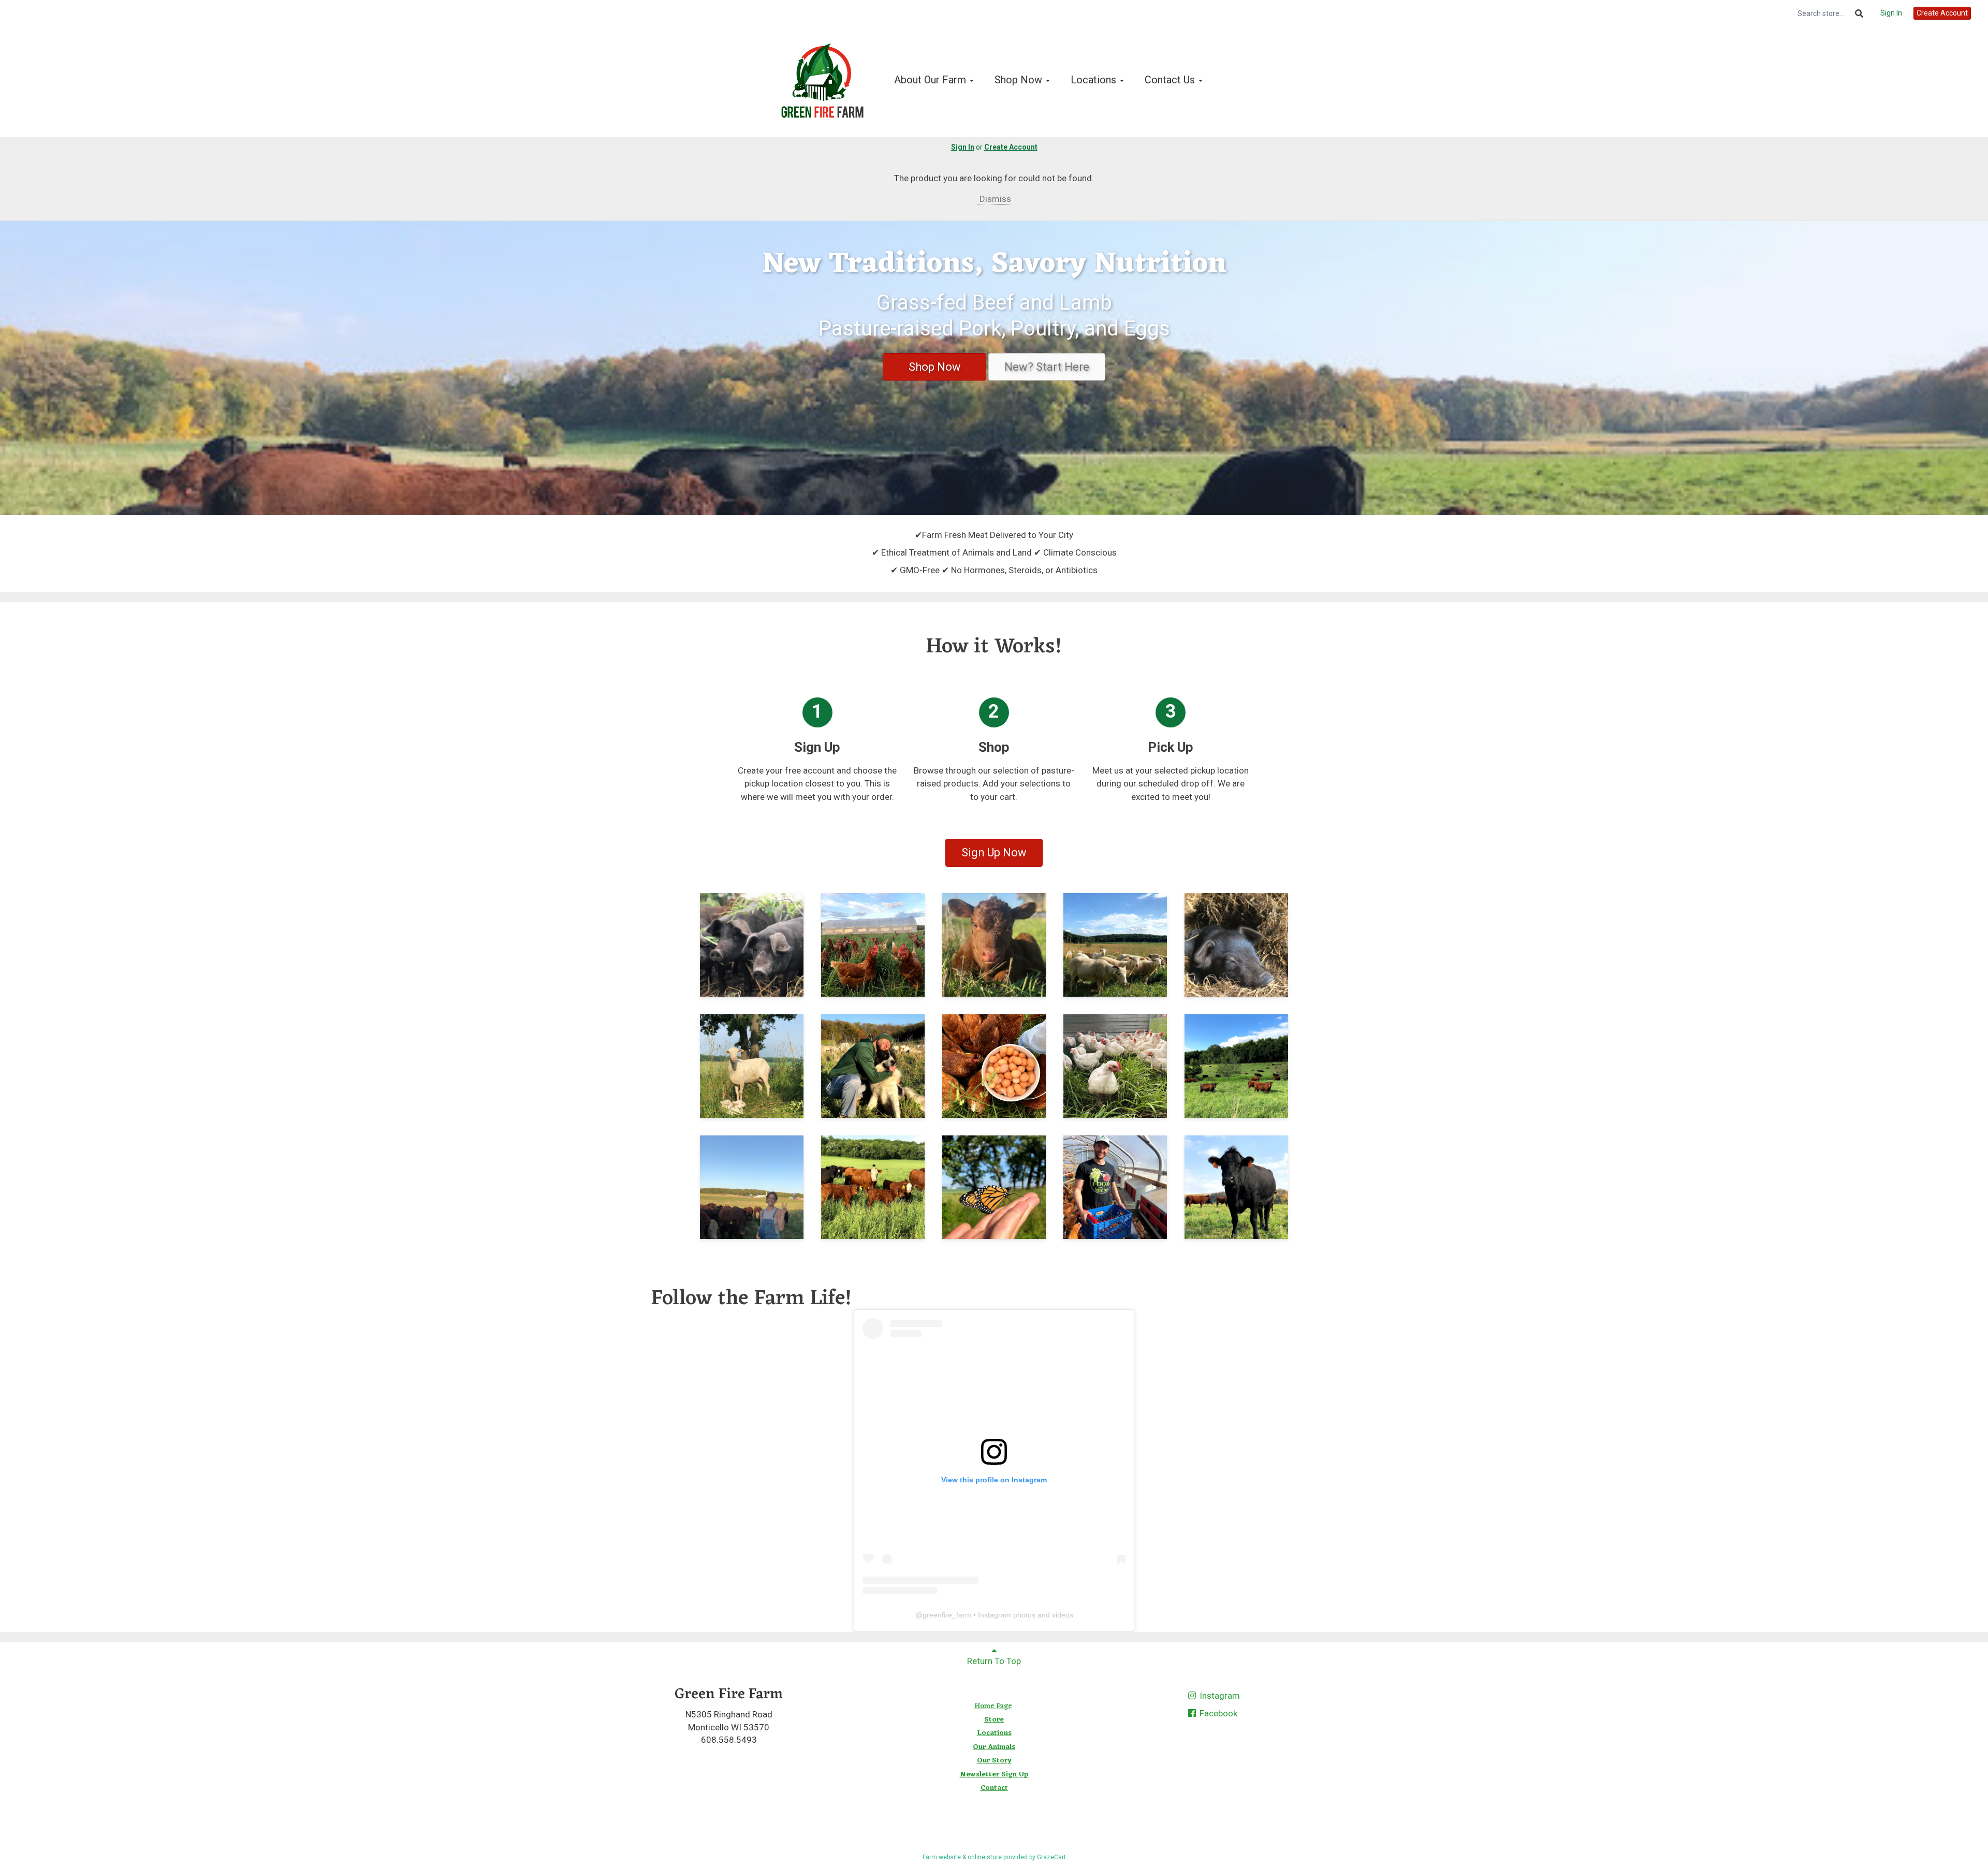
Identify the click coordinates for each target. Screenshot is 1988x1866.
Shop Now (1020, 80)
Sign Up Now (994, 852)
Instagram (1219, 1696)
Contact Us (1171, 80)
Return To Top (994, 1661)
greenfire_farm (947, 1615)
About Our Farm (931, 80)
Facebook (1217, 1713)
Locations (1095, 80)
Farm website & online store (962, 1857)
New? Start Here (1047, 367)
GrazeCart (1051, 1857)
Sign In (1891, 13)
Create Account (1942, 13)
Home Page (993, 1706)
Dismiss (994, 199)
